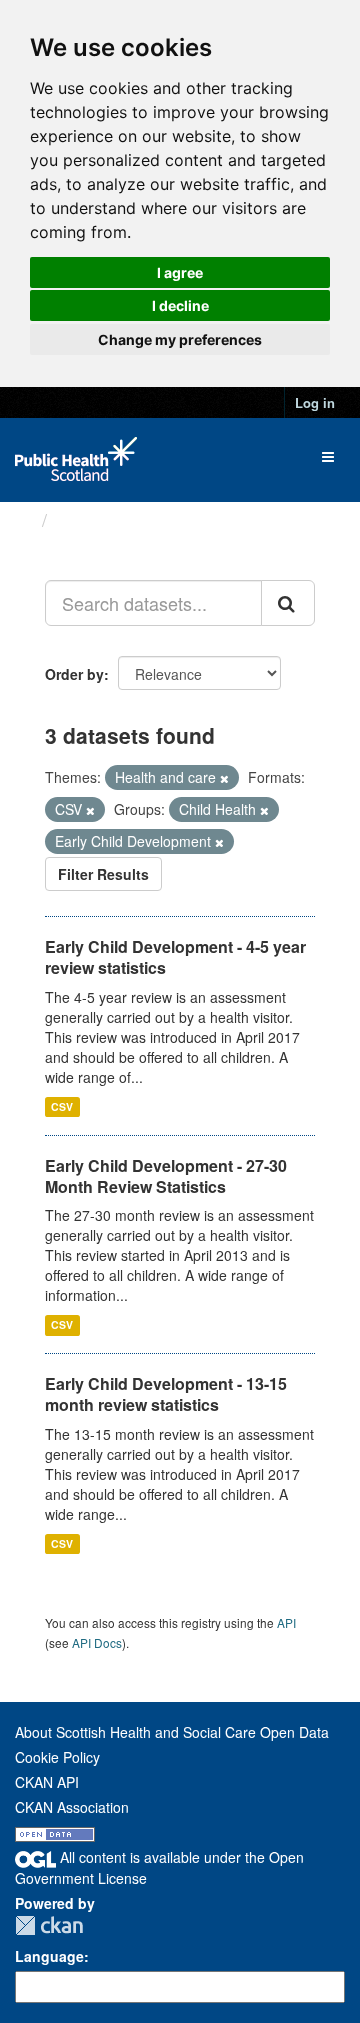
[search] (288, 603)
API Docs (97, 1642)
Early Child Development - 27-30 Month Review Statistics (166, 1176)
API (286, 1622)
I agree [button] (180, 272)
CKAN (49, 1925)
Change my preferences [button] (180, 339)
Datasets (94, 520)
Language (49, 1956)
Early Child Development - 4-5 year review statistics (175, 957)
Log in (315, 402)
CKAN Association (72, 1807)
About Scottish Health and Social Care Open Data (172, 1732)
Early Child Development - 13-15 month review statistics (166, 1394)
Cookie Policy (57, 1757)
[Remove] (224, 778)
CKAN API (47, 1782)
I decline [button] (180, 305)
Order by (74, 674)
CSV (62, 1106)
